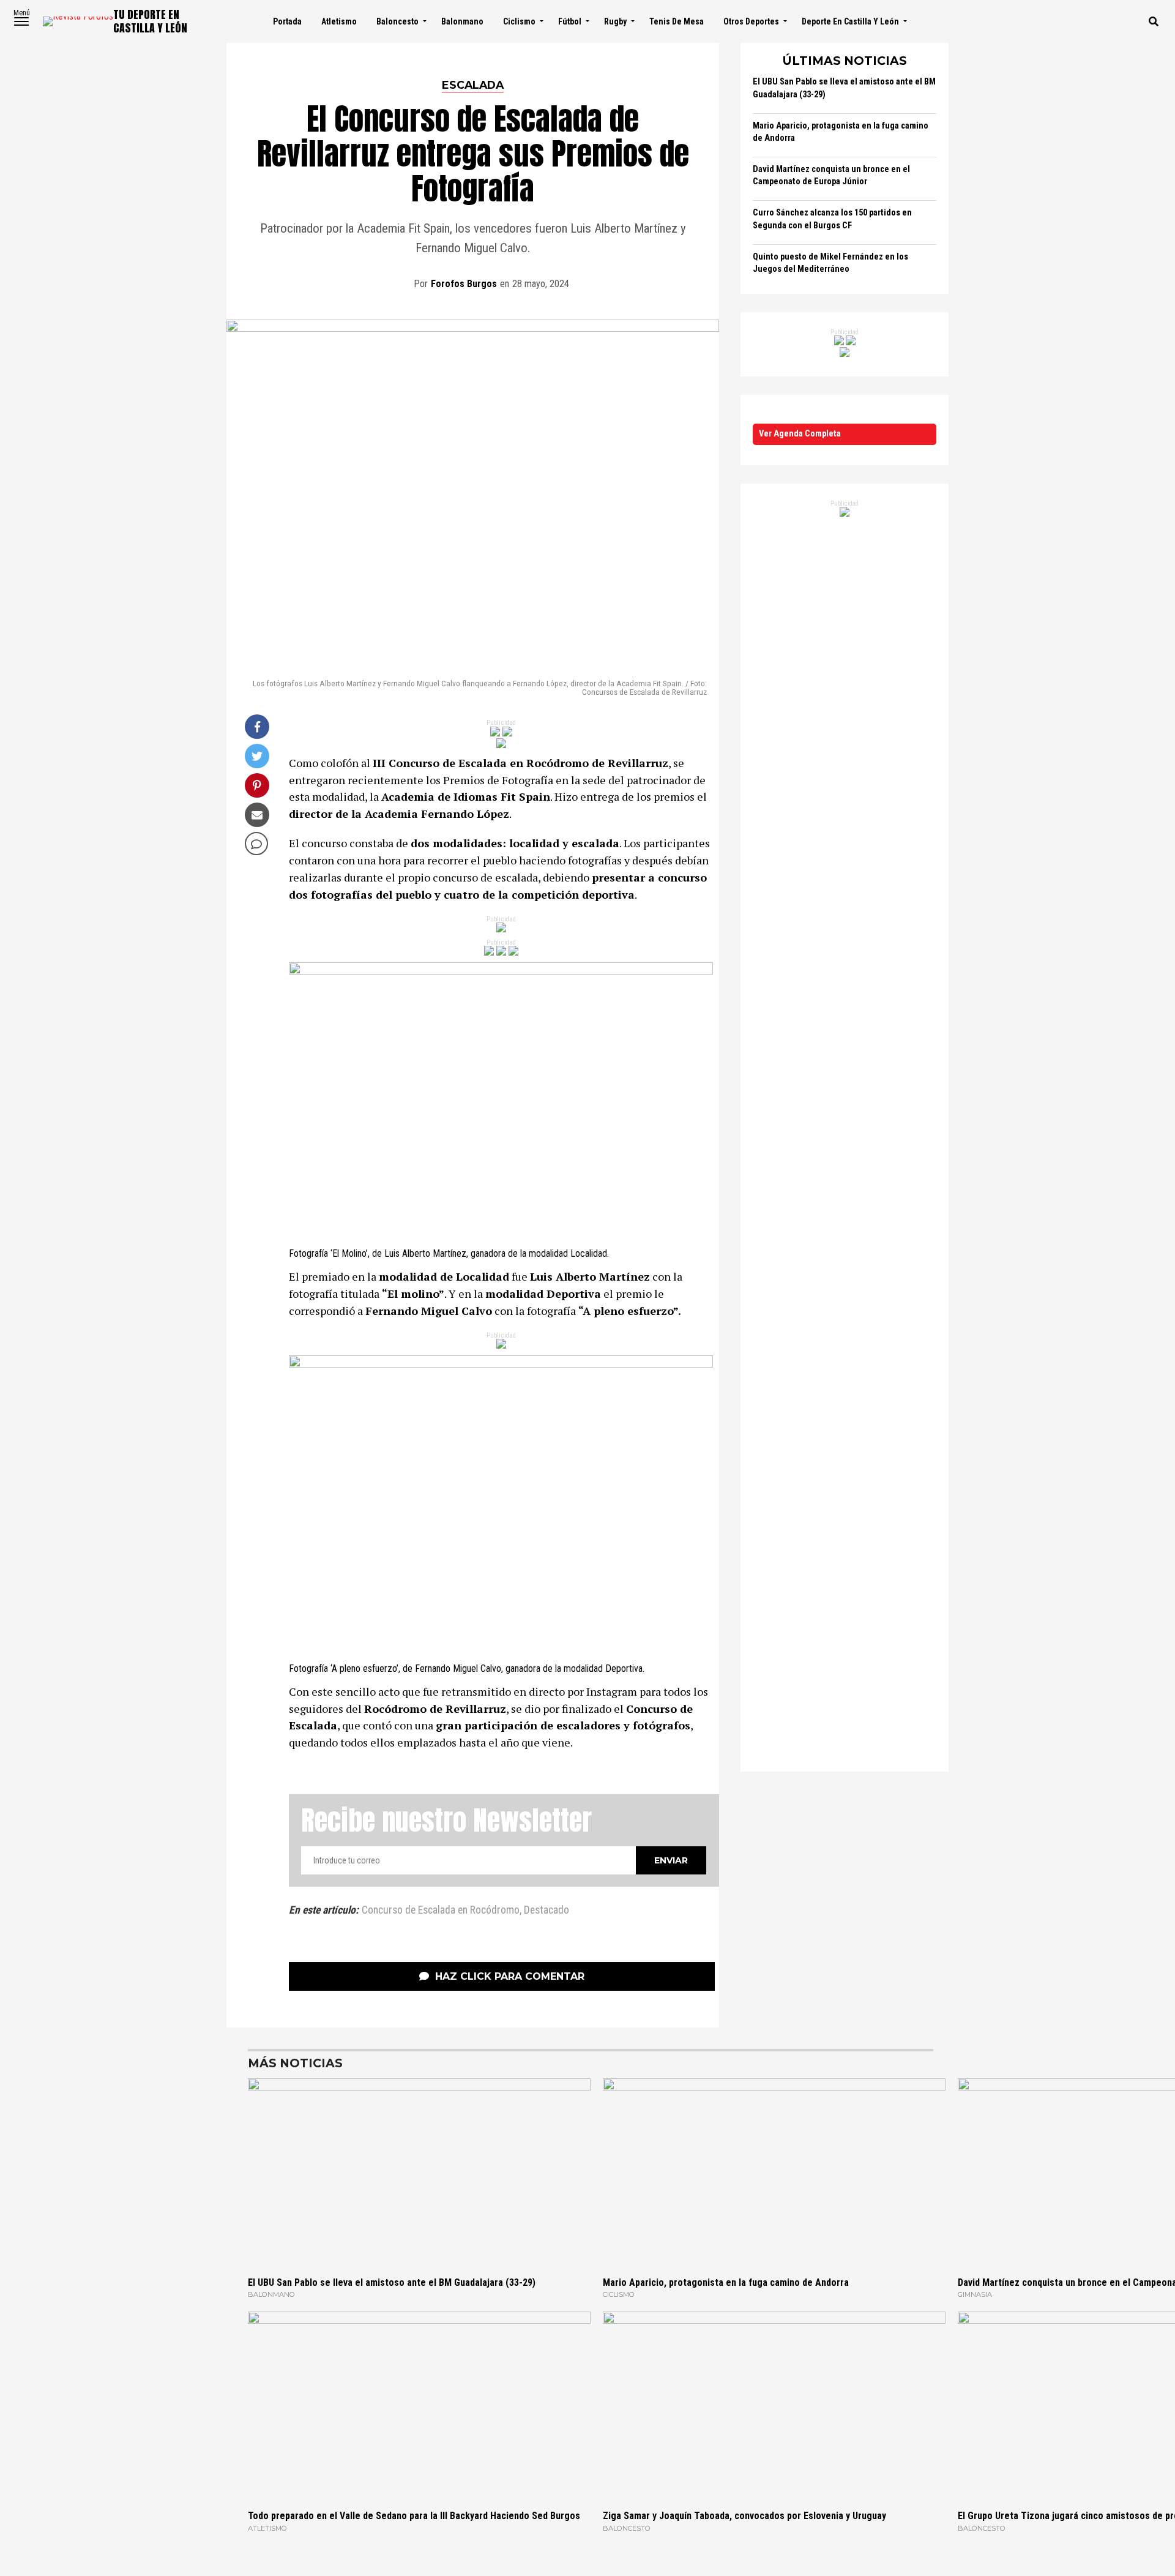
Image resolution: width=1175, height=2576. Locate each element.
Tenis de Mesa (677, 21)
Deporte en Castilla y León (850, 21)
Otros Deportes (751, 21)
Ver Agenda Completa (800, 434)
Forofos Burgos (464, 284)
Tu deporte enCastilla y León (150, 21)
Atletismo (339, 21)
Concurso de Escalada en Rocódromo (441, 1911)
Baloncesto (397, 21)
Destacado (546, 1911)
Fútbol (570, 21)
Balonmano (462, 21)
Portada (287, 21)
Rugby (615, 21)
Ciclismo (519, 21)
